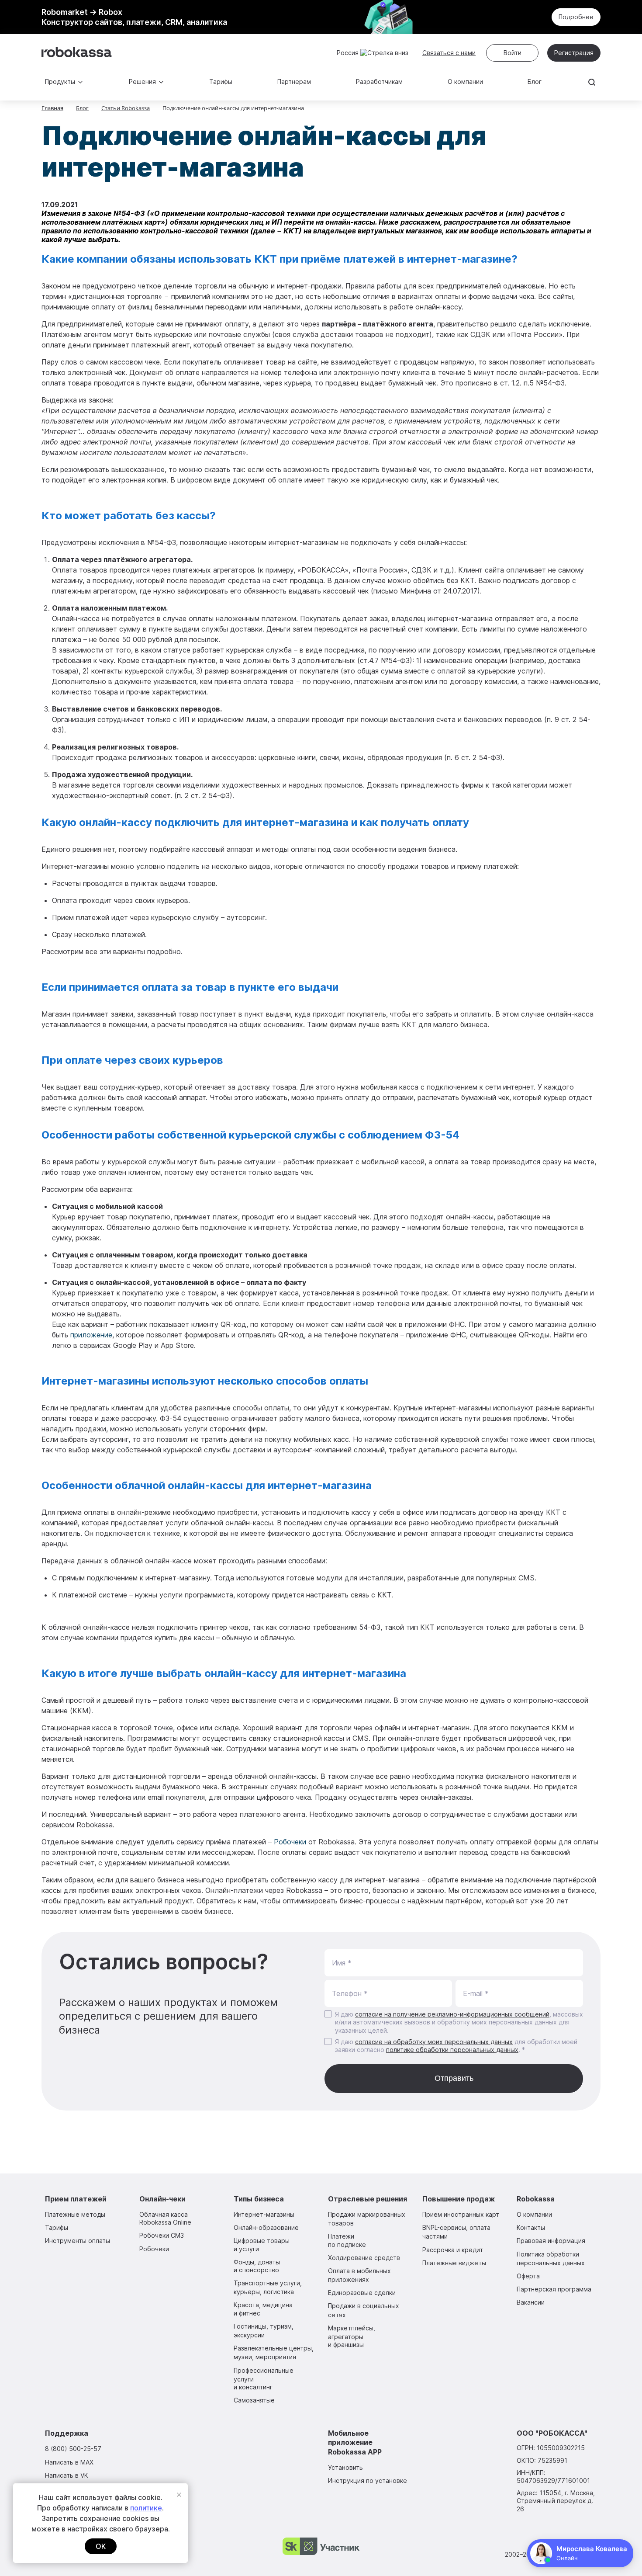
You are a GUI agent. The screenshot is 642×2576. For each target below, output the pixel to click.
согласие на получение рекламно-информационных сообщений (452, 2014)
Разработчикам (379, 82)
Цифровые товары (262, 2244)
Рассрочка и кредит (453, 2250)
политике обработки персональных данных (452, 2050)
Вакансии (531, 2302)
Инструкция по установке (368, 2481)
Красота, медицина (263, 2309)
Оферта (528, 2276)
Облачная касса (165, 2218)
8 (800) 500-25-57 (73, 2449)
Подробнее (576, 17)
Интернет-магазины (264, 2214)
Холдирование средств (364, 2258)
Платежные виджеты (454, 2263)
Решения (142, 82)
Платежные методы (75, 2214)
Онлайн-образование (266, 2227)
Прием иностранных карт (461, 2214)
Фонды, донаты (257, 2266)
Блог (535, 82)
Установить (345, 2467)
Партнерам (294, 82)
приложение (91, 1335)
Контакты (531, 2227)
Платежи (347, 2240)
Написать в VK (67, 2475)
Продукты (60, 82)
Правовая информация (551, 2241)
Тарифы (221, 82)
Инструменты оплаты (78, 2241)
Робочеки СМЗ (162, 2235)
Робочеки (290, 1842)
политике (146, 2508)
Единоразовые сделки (362, 2293)
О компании (465, 82)
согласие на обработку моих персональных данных (434, 2042)
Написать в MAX (69, 2462)
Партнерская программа (554, 2289)
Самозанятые (254, 2400)
